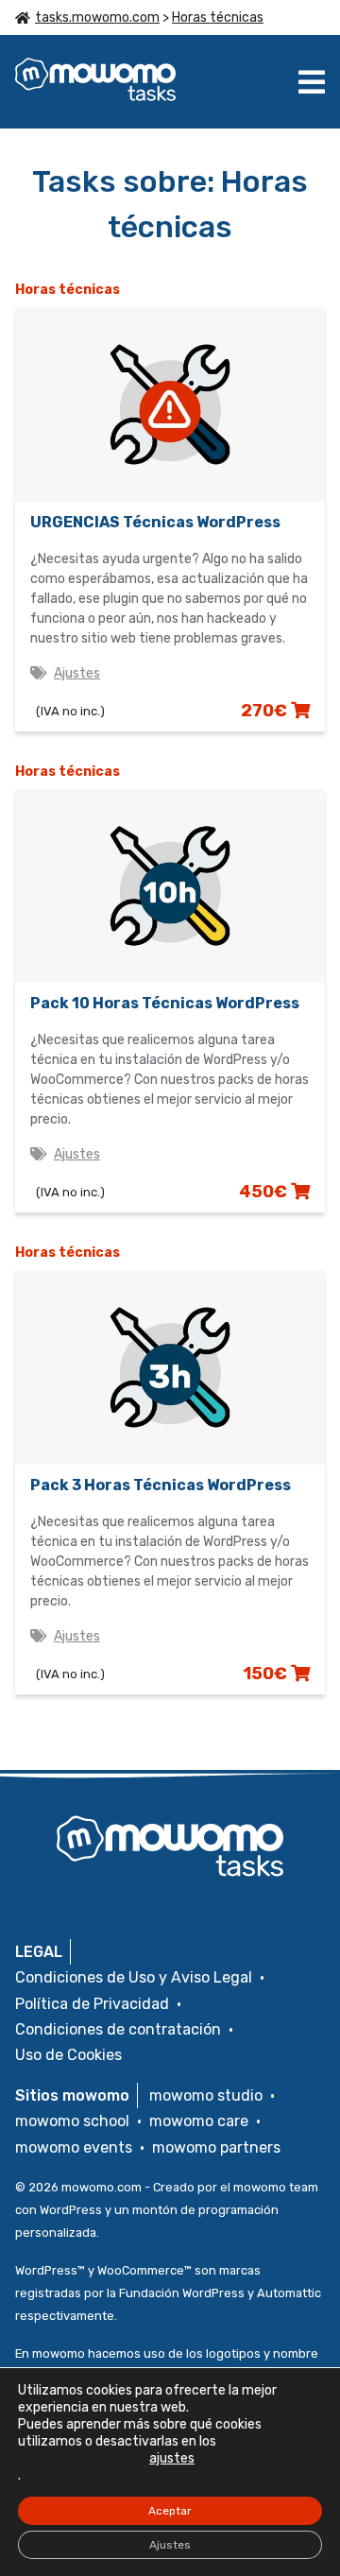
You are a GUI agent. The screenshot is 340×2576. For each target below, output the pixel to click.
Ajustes (77, 673)
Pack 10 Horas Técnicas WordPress (165, 1003)
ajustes (172, 2458)
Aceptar (170, 2511)
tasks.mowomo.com (97, 17)
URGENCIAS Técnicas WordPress (155, 522)
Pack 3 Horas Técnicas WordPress (161, 1485)
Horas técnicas (218, 17)
